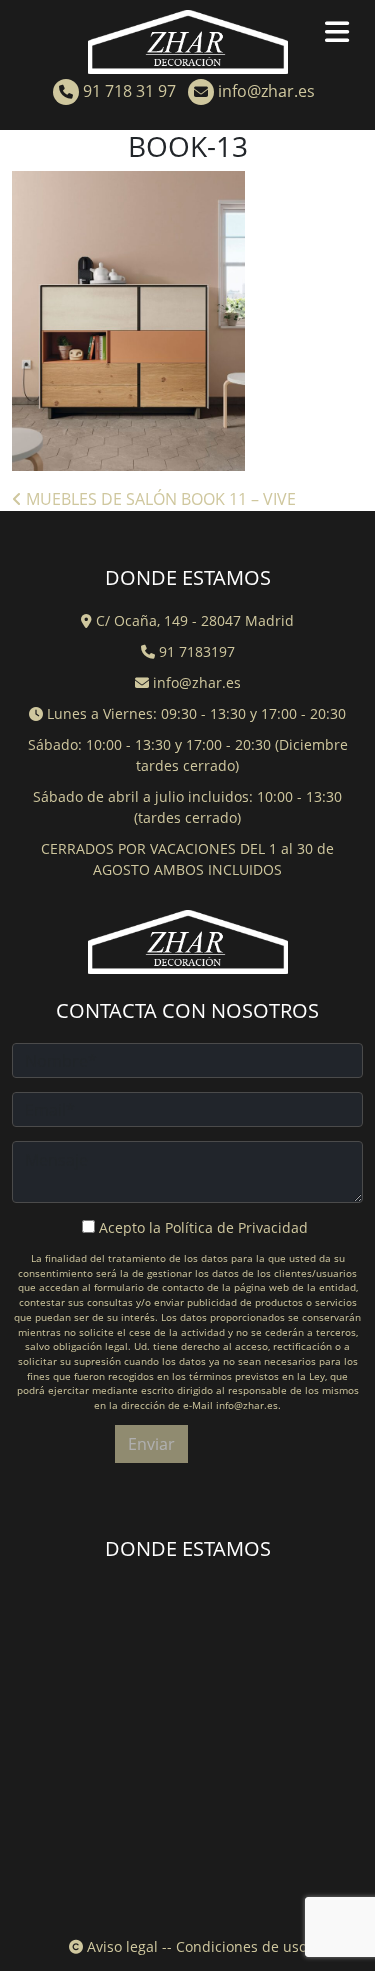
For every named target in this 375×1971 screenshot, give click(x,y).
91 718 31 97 (127, 91)
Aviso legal (120, 1946)
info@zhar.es (264, 91)
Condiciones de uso (241, 1946)
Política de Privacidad (236, 1227)
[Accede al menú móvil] (345, 36)
